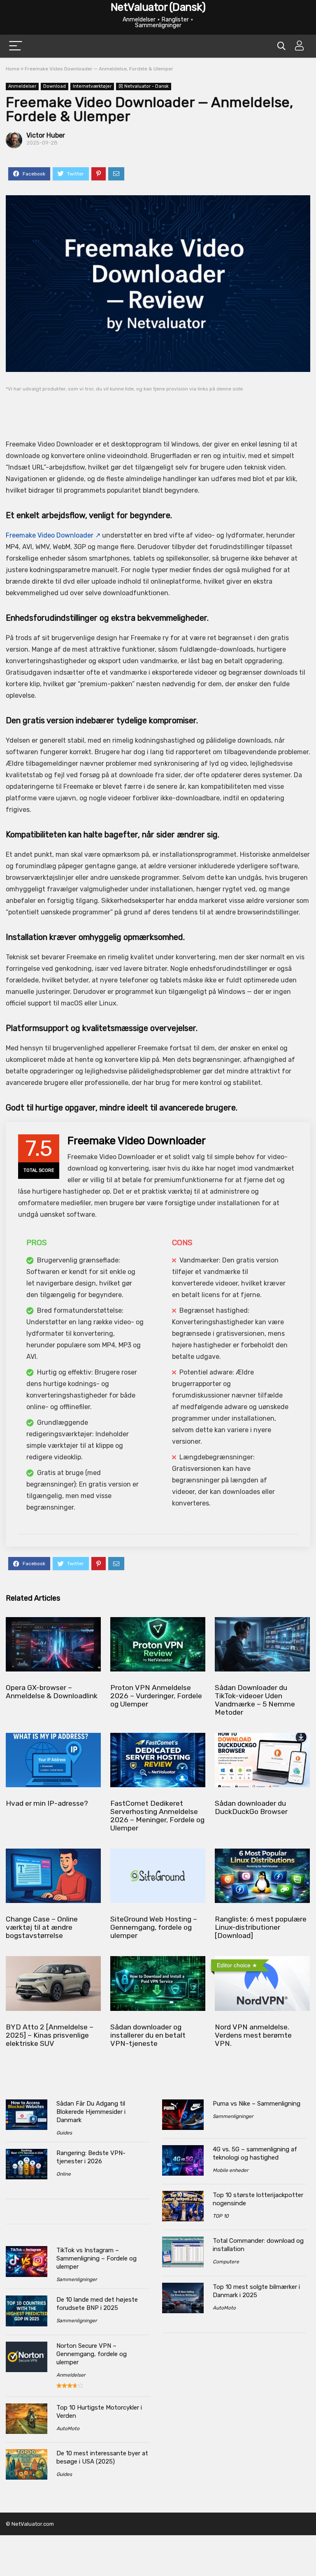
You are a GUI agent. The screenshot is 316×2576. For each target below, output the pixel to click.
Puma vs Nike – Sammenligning (257, 2104)
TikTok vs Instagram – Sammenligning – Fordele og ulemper (96, 2258)
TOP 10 (221, 2216)
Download (55, 86)
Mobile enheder (231, 2170)
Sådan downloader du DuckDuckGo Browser (251, 1807)
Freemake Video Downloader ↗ (53, 535)
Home (13, 69)
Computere (226, 2262)
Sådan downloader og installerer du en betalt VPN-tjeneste (148, 2035)
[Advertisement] (158, 410)
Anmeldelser (22, 86)
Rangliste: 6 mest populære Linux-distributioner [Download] (261, 1927)
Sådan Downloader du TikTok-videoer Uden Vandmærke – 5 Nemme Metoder (255, 1700)
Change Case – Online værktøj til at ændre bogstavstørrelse (42, 1927)
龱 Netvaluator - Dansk (144, 86)
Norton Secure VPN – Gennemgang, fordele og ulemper (92, 2354)
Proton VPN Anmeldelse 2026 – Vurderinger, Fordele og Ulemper (156, 1696)
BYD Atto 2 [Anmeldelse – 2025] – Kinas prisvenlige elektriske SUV (50, 2035)
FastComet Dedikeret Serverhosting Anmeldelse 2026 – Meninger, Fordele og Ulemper (157, 1816)
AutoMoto (68, 2429)
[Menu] (16, 46)
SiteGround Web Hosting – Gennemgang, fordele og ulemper (154, 1927)
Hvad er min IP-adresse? (47, 1803)
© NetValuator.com (30, 2524)
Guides (64, 2133)
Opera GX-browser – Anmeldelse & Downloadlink (52, 1692)
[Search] (281, 46)
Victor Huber (46, 135)
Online (64, 2174)
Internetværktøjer (92, 86)
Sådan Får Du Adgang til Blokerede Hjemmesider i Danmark (91, 2112)
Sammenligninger (77, 2279)
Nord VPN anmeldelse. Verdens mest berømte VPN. (253, 2035)
